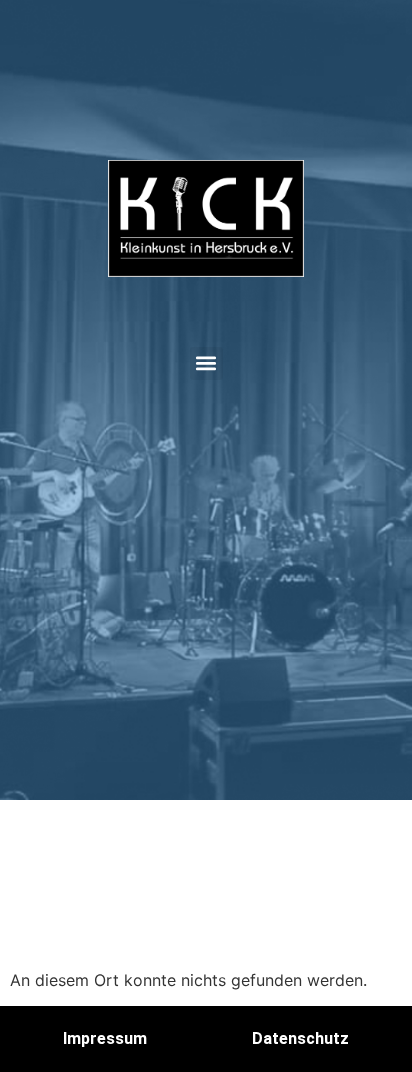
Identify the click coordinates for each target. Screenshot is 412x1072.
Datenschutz (300, 1038)
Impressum (105, 1038)
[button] (206, 363)
